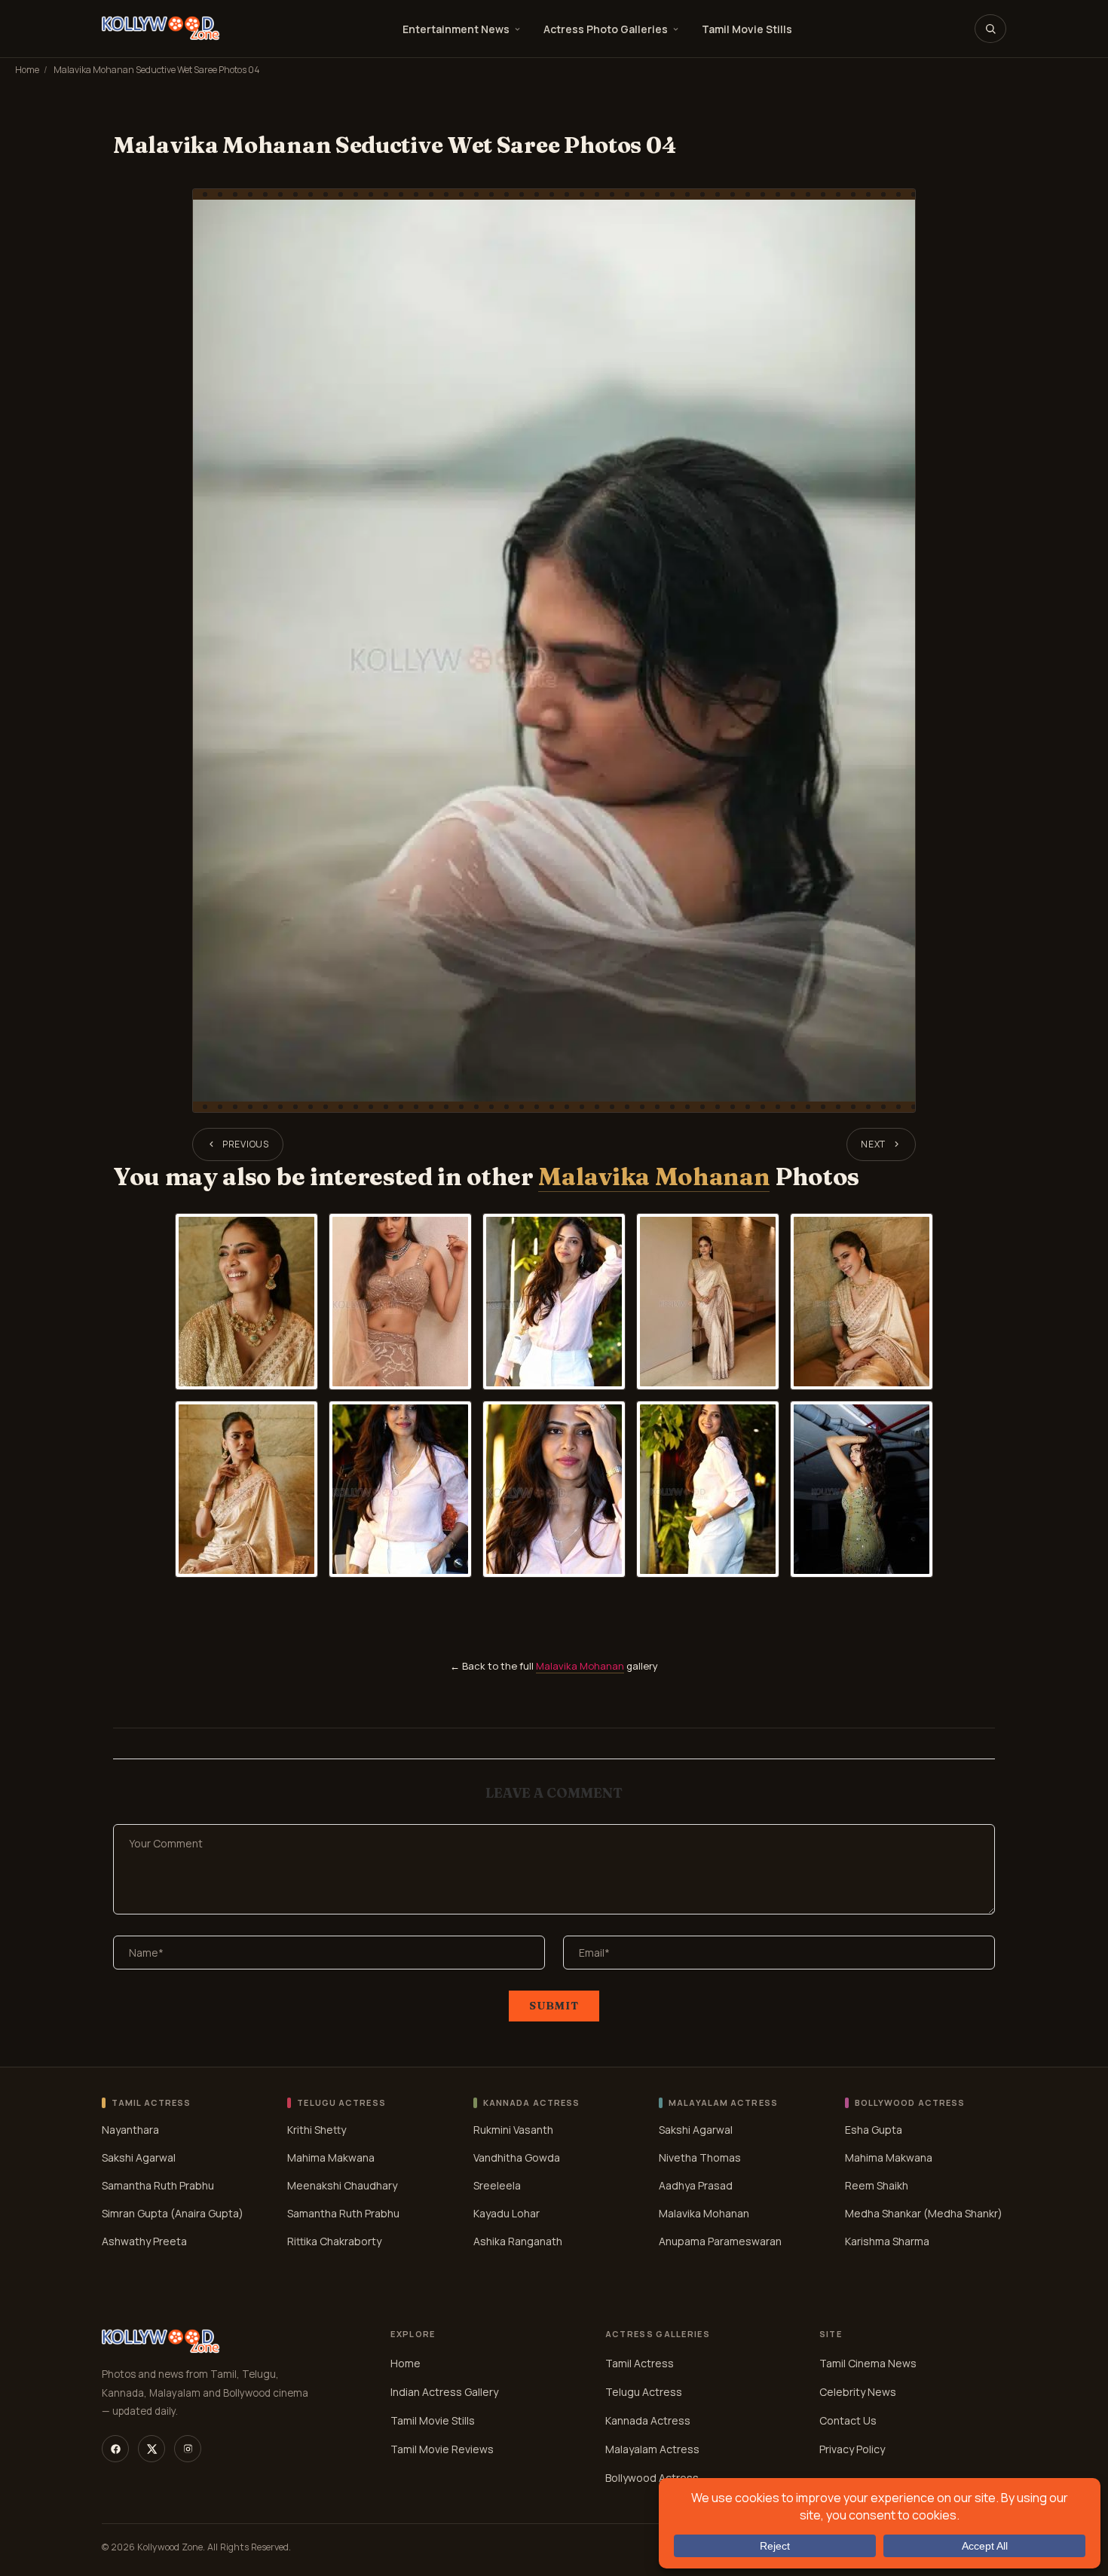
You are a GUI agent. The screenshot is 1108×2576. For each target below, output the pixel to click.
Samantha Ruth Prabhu (158, 2185)
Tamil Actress (640, 2363)
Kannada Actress (648, 2420)
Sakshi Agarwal (139, 2157)
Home (27, 70)
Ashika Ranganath (518, 2240)
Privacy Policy (852, 2449)
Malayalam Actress (652, 2449)
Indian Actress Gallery (444, 2392)
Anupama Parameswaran (720, 2240)
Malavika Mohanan (654, 1176)
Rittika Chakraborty (334, 2240)
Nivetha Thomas (700, 2157)
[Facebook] (115, 2449)
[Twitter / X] (152, 2449)
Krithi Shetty (317, 2129)
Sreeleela (497, 2185)
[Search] (990, 29)
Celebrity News (858, 2392)
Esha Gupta (874, 2129)
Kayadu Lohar (507, 2212)
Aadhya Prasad (696, 2185)
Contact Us (848, 2420)
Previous (246, 1144)
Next (873, 1144)
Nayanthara (130, 2129)
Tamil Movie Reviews (442, 2449)
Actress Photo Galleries (606, 29)
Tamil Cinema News (868, 2363)
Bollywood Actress (652, 2478)
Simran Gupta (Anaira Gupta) (173, 2212)
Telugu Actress (644, 2392)
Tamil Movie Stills (747, 29)
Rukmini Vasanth (513, 2129)
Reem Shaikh (877, 2185)
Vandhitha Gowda (517, 2157)
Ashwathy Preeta (144, 2240)
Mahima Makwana (331, 2157)
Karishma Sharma (887, 2240)
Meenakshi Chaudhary (342, 2185)
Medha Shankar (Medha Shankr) (924, 2212)
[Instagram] (188, 2449)
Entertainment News (456, 29)
